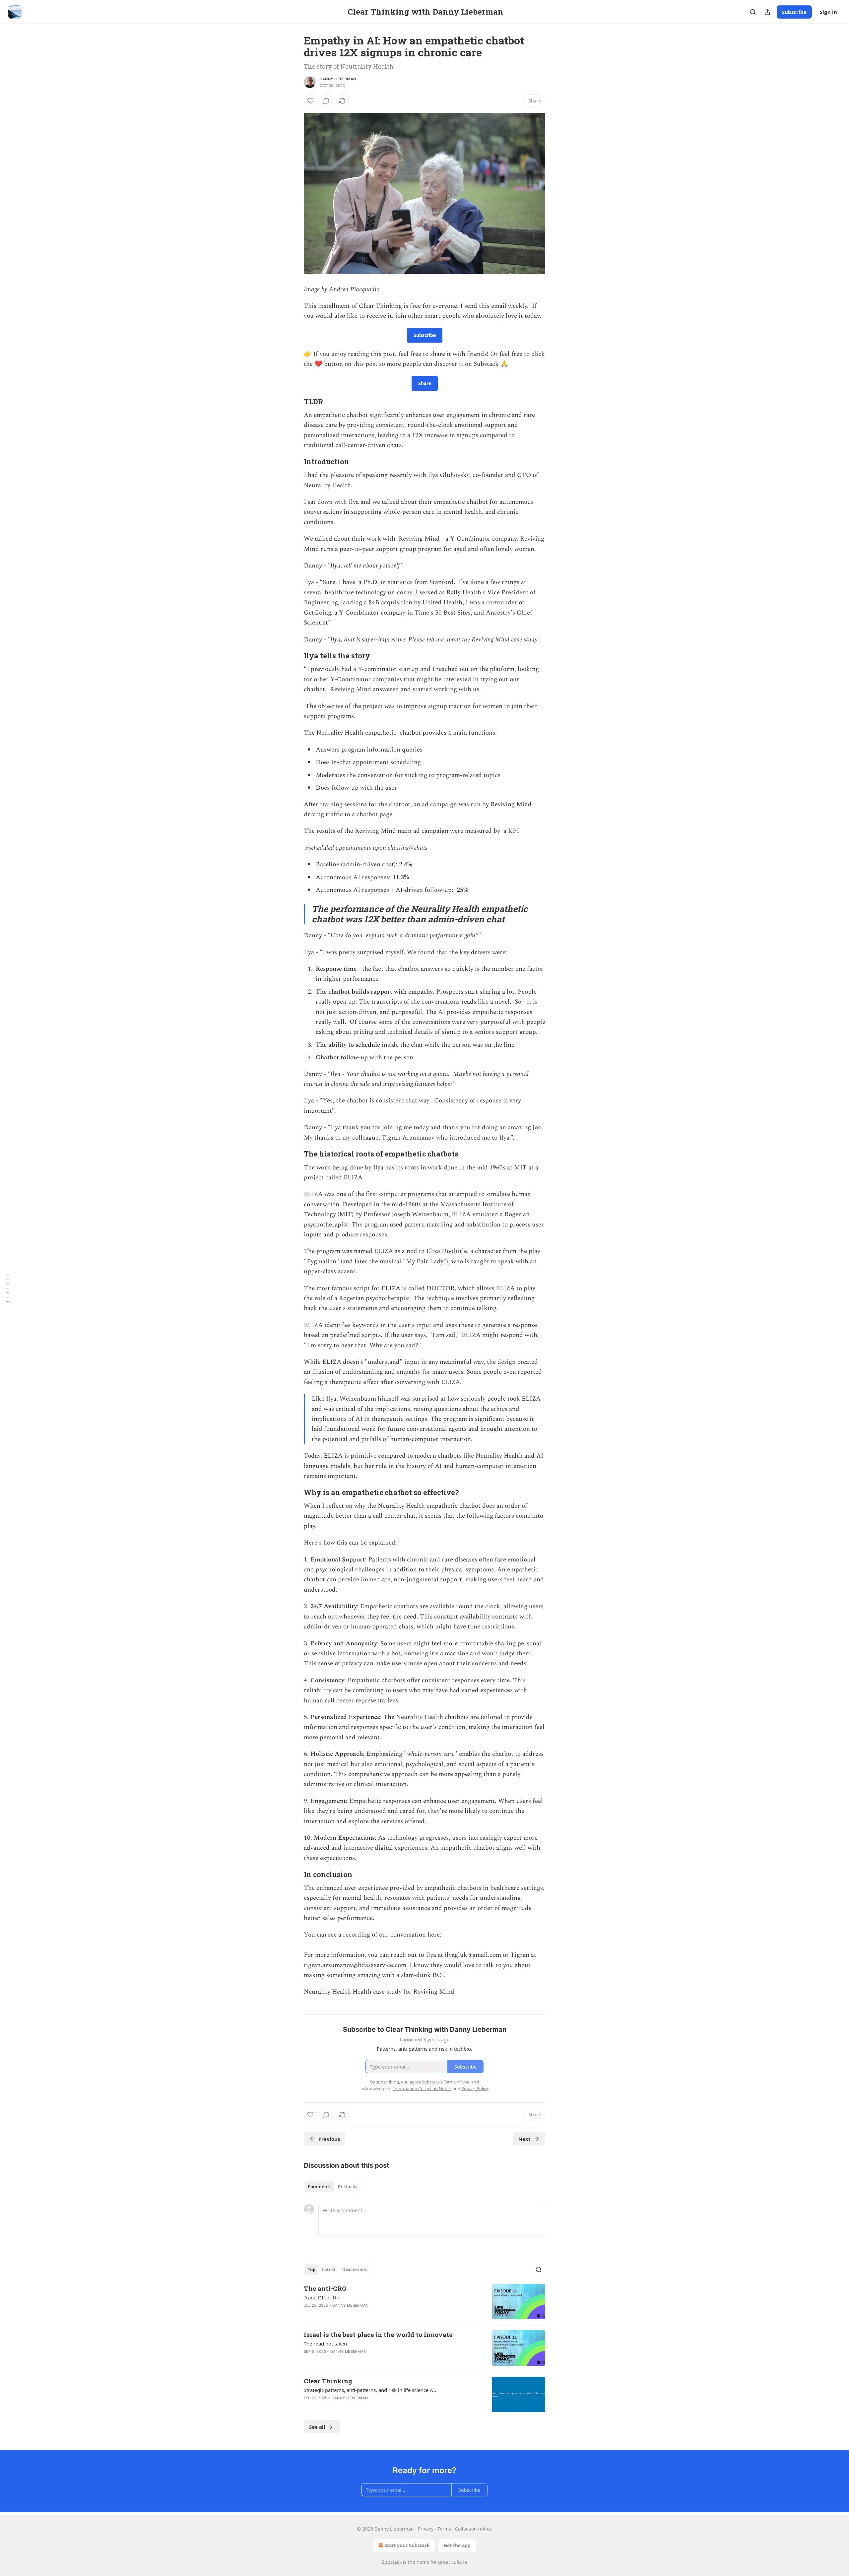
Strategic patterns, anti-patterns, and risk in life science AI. (370, 2390)
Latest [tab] (329, 2270)
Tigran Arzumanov (408, 1138)
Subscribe (794, 12)
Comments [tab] (320, 2187)
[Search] (753, 12)
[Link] (294, 402)
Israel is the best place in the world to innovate (378, 2334)
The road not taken (325, 2344)
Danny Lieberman (338, 79)
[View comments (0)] (326, 101)
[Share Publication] (767, 12)
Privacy (426, 2529)
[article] (424, 2302)
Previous (329, 2139)
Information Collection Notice (423, 2088)
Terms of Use (457, 2082)
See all (317, 2427)
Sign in (828, 12)
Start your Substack (407, 2545)
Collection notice (473, 2529)
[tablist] (332, 2187)
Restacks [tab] (348, 2187)
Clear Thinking (328, 2381)
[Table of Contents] (7, 1288)
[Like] (310, 101)
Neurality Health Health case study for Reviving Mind (379, 1992)
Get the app (457, 2545)
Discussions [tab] (355, 2270)
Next (524, 2139)
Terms (444, 2529)
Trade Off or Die (322, 2297)
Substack (392, 2562)
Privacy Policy (475, 2088)
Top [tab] (312, 2270)
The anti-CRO (325, 2288)
